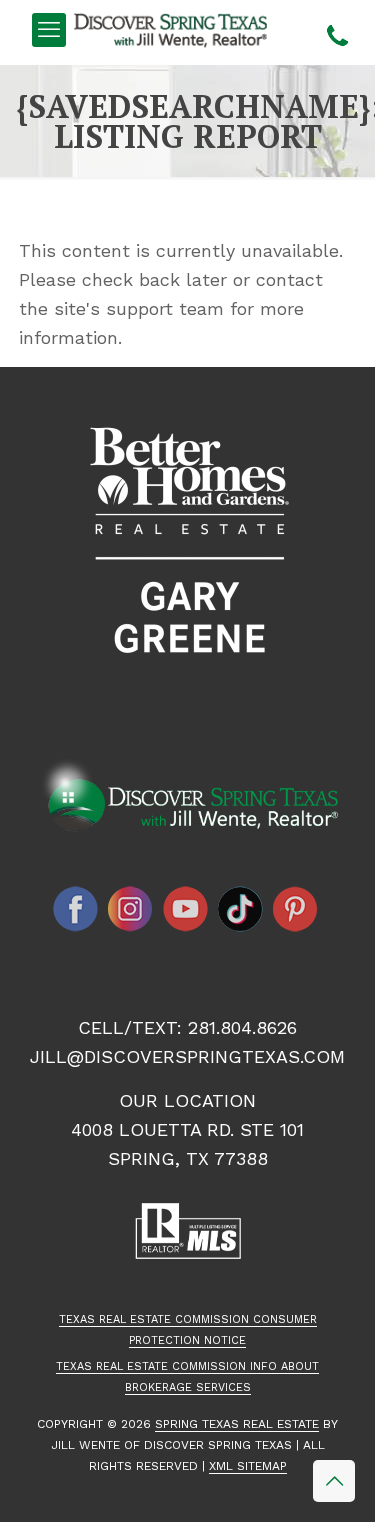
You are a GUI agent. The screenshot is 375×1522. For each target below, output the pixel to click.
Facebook (76, 909)
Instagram (131, 909)
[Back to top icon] (334, 1481)
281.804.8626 (242, 1027)
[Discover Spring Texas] (174, 30)
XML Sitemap (248, 1466)
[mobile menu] (49, 30)
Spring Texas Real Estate (237, 1424)
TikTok (241, 909)
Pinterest (296, 909)
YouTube (186, 909)
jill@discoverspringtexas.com (187, 1056)
